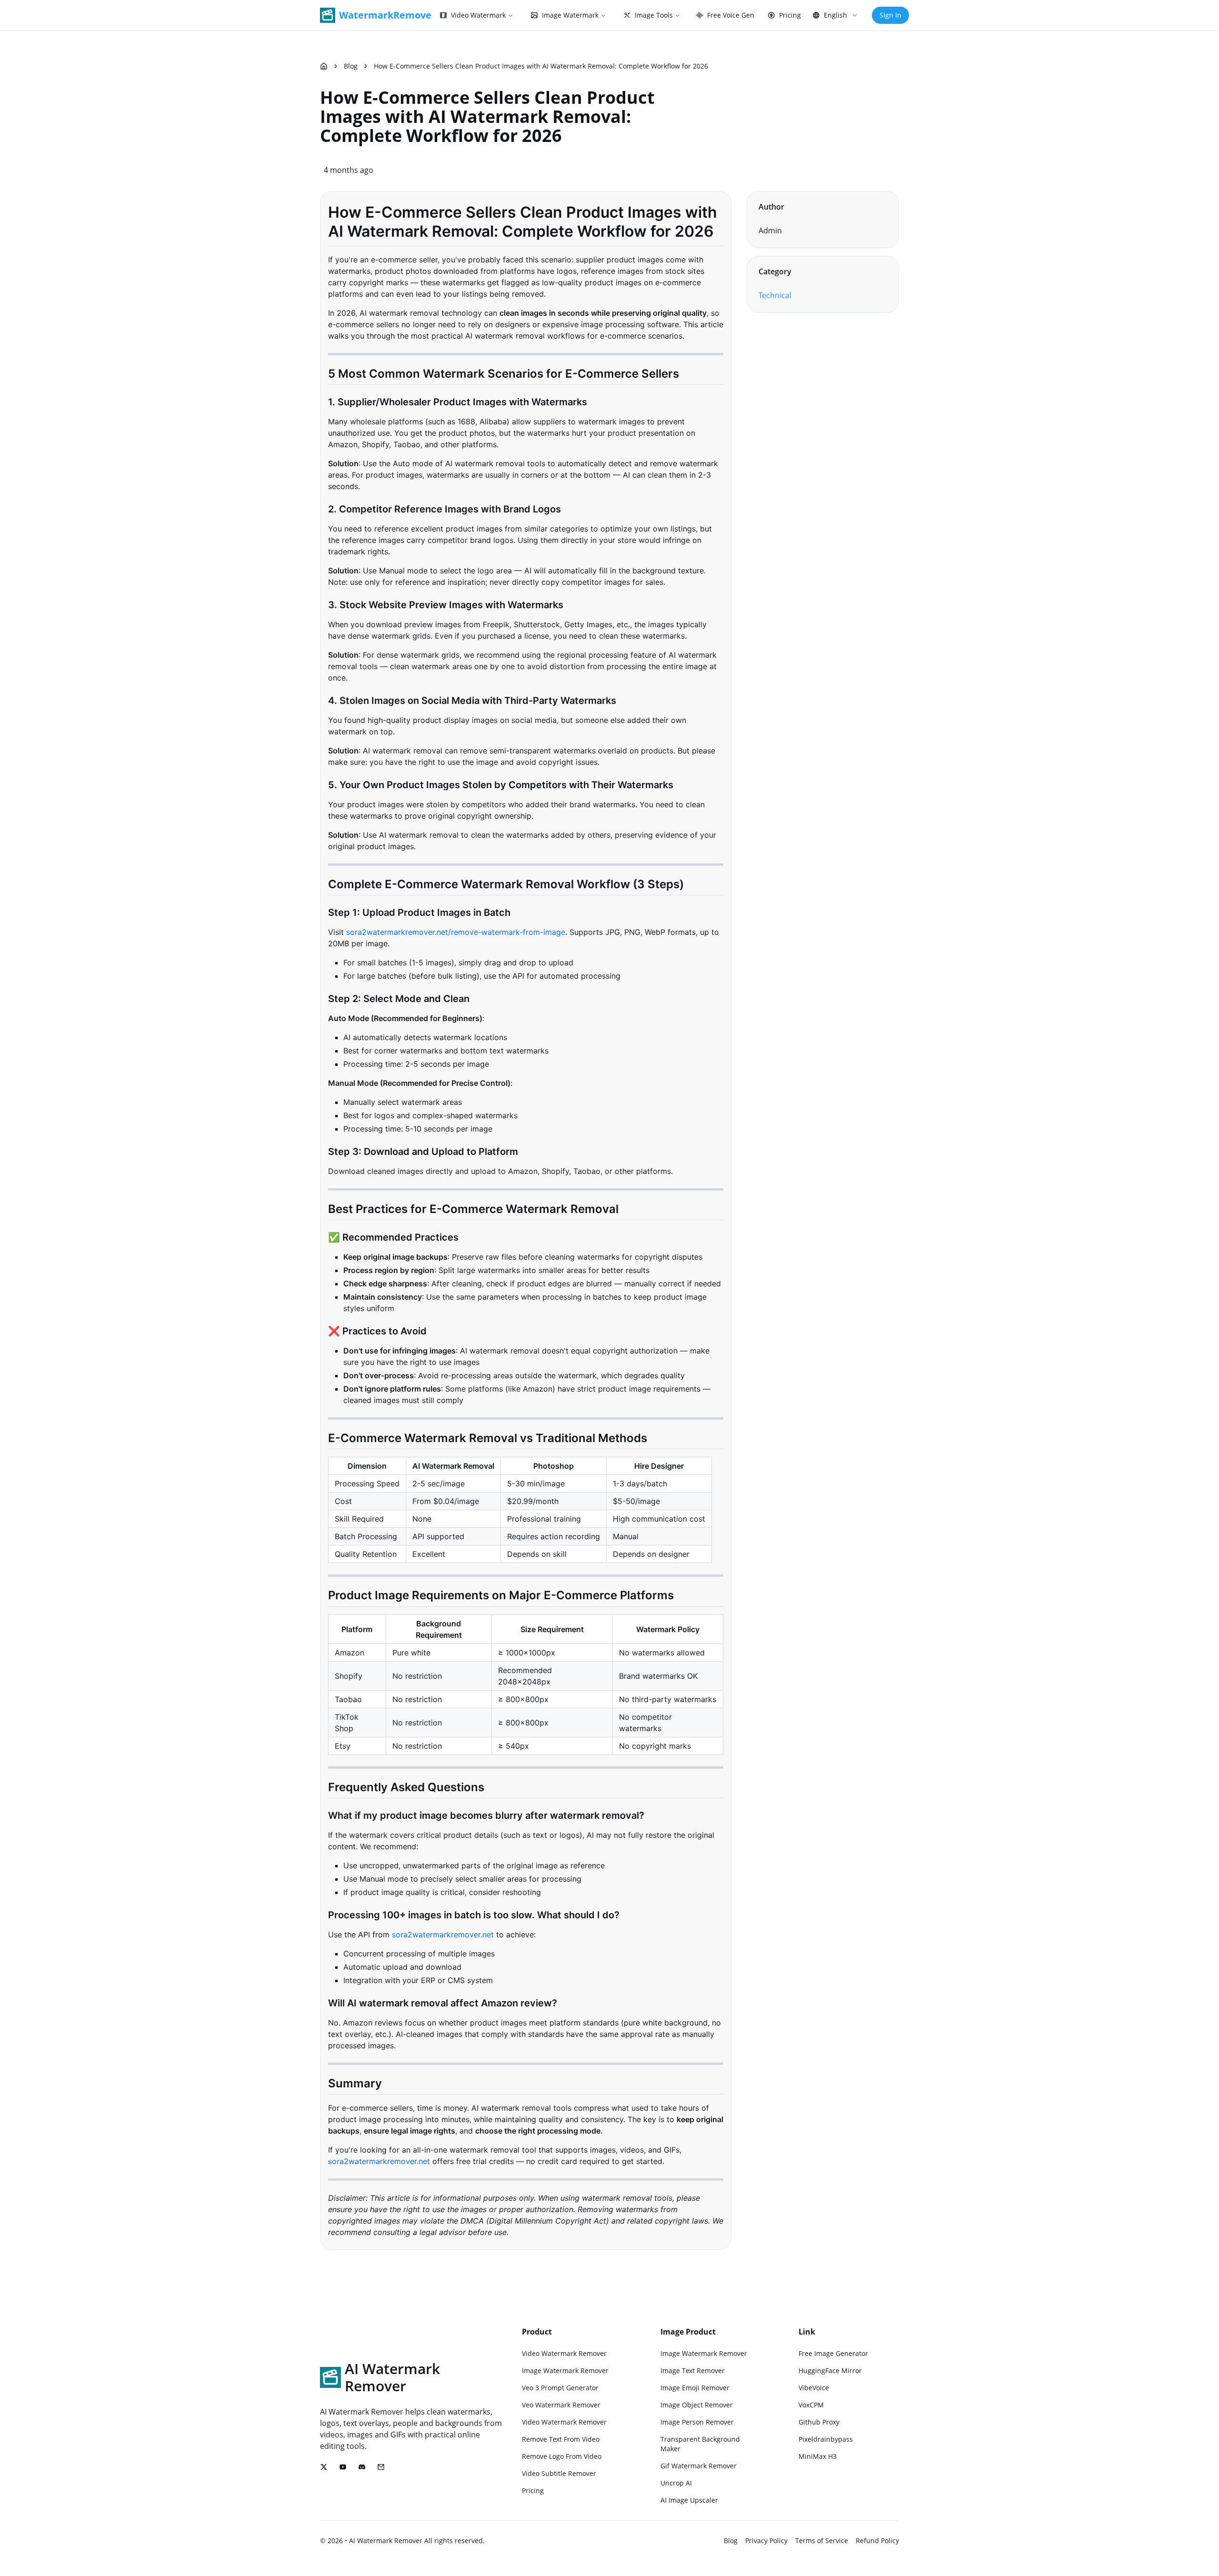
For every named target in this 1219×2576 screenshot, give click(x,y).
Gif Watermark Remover (699, 2466)
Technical (775, 295)
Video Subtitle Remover (559, 2473)
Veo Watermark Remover (561, 2405)
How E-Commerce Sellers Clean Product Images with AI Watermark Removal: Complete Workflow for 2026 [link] (541, 66)
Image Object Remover (697, 2405)
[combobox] (835, 15)
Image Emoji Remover (695, 2388)
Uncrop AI (676, 2483)
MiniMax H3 (818, 2456)
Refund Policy (877, 2541)
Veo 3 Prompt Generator (560, 2388)
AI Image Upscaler (689, 2500)
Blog (351, 66)
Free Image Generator (833, 2353)
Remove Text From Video (561, 2439)
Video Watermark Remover (564, 2353)
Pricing (790, 15)
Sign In (890, 15)
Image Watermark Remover (565, 2371)
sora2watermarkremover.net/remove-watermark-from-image (456, 932)
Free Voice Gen (731, 15)
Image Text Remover (693, 2371)
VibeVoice (814, 2388)
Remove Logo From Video (562, 2456)
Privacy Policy (766, 2541)
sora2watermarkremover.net (443, 1935)
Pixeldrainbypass (826, 2439)
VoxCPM (811, 2405)
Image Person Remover (697, 2422)
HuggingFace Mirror (830, 2371)
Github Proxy (819, 2422)
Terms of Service (822, 2541)
